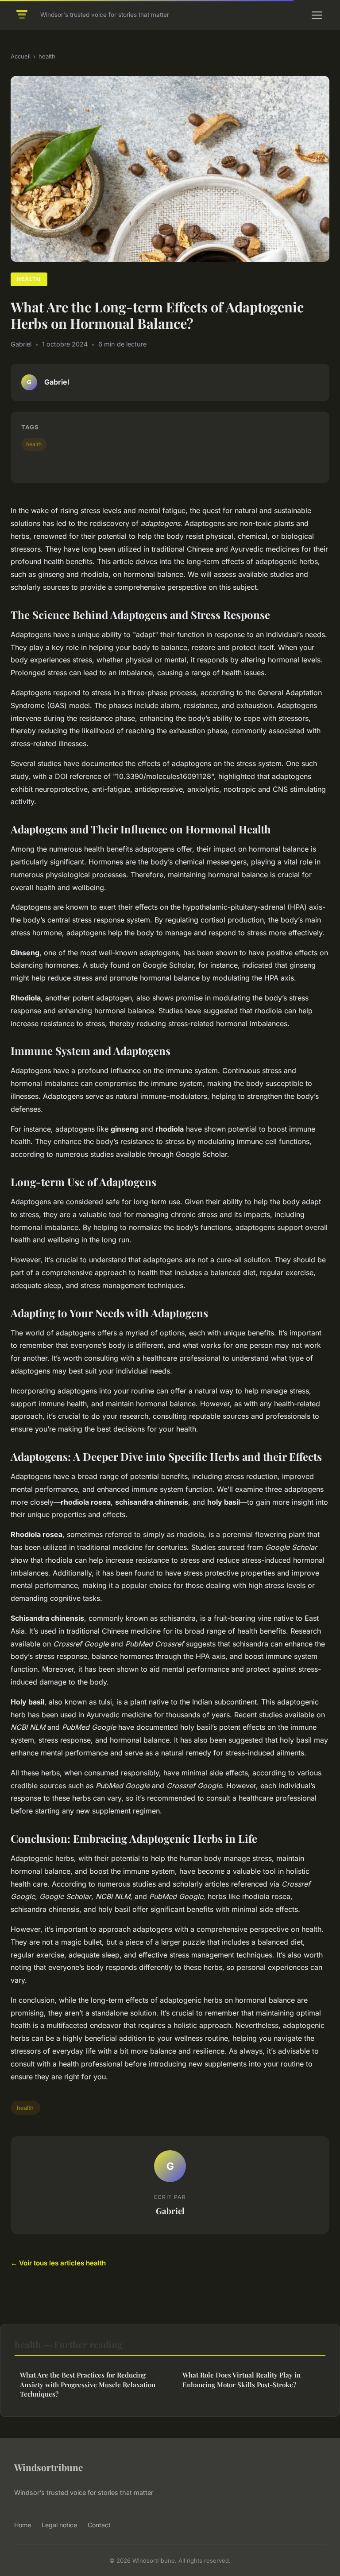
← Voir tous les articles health (58, 2263)
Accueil (21, 56)
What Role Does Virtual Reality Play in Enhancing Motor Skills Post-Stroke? (241, 2379)
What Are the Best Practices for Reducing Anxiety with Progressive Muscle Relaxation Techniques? (88, 2384)
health (47, 56)
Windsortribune (48, 2467)
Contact (99, 2525)
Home (23, 2525)
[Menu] (317, 15)
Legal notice (59, 2525)
